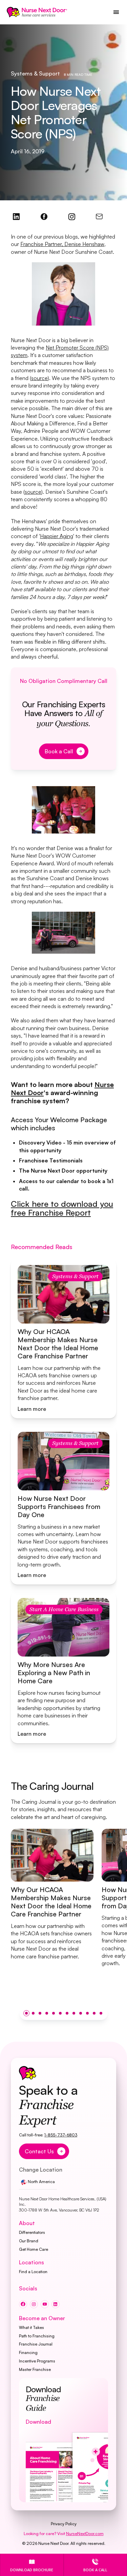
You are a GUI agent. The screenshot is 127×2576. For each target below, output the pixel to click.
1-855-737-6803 (61, 2135)
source (39, 378)
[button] (26, 2013)
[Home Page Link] (37, 12)
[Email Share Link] (99, 217)
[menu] (116, 12)
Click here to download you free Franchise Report (62, 1208)
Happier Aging (57, 536)
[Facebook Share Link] (16, 217)
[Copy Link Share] (72, 217)
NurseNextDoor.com (85, 2534)
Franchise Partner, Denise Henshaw (62, 244)
